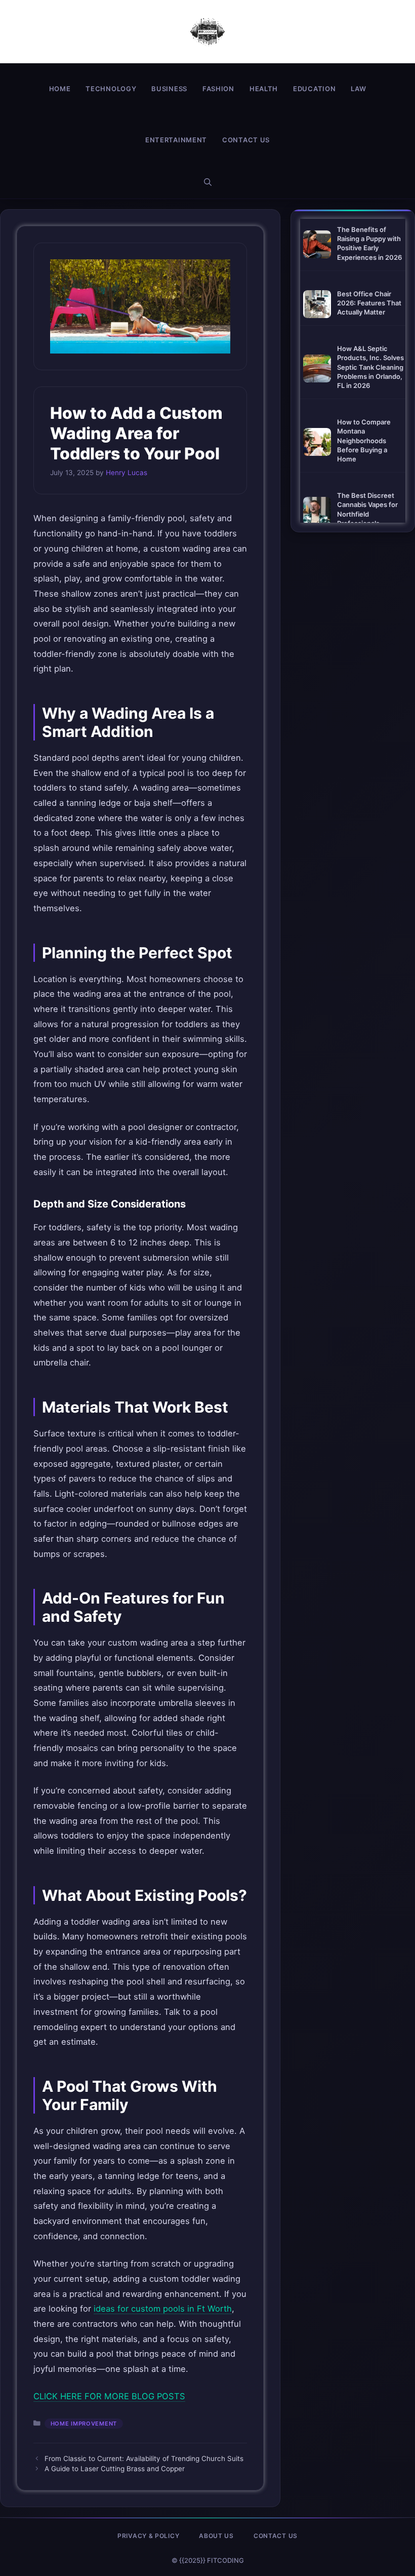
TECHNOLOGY (111, 89)
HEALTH (264, 89)
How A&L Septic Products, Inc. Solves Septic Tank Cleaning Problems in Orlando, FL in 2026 (370, 367)
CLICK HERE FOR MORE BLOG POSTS (109, 2396)
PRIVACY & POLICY (148, 2536)
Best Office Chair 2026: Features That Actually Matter (369, 303)
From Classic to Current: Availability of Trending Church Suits (144, 2458)
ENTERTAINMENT (176, 140)
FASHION (218, 89)
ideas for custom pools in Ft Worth (163, 2309)
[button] (208, 182)
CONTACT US (246, 140)
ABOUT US (216, 2536)
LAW (358, 89)
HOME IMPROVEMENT (84, 2424)
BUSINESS (169, 89)
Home (60, 89)
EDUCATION (314, 89)
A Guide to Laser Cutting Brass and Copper (115, 2469)
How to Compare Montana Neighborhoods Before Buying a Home (364, 440)
